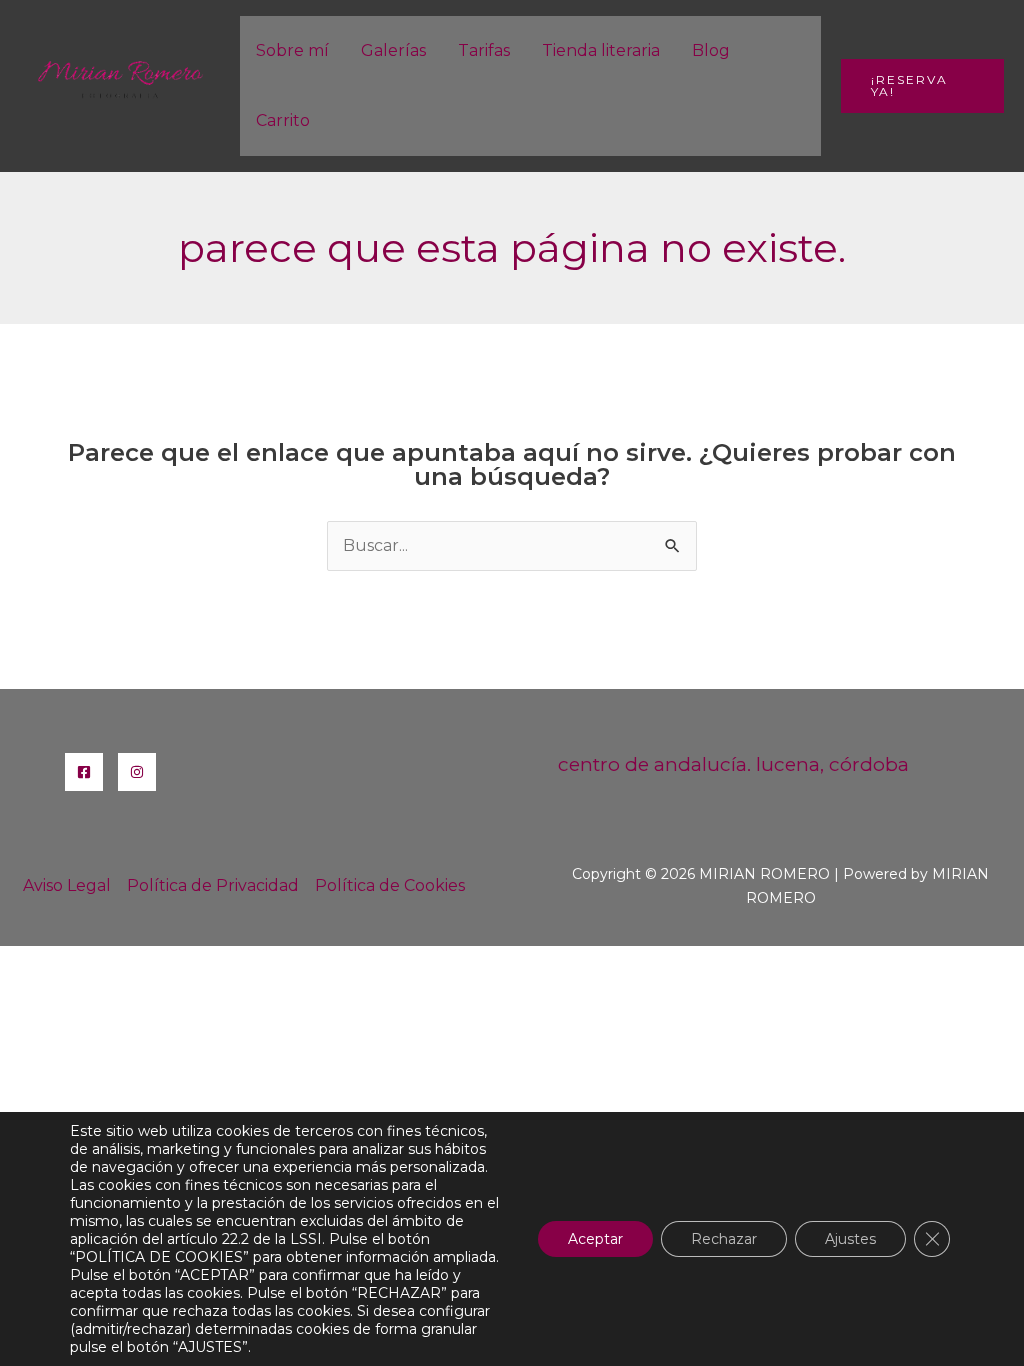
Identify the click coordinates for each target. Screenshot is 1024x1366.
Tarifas (484, 50)
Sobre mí (292, 50)
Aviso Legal (67, 885)
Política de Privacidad (213, 885)
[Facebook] (84, 772)
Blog (711, 50)
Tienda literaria (601, 50)
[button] (922, 86)
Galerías (393, 50)
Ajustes (850, 1239)
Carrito (283, 120)
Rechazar (724, 1239)
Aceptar (595, 1239)
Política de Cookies (390, 885)
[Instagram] (137, 772)
